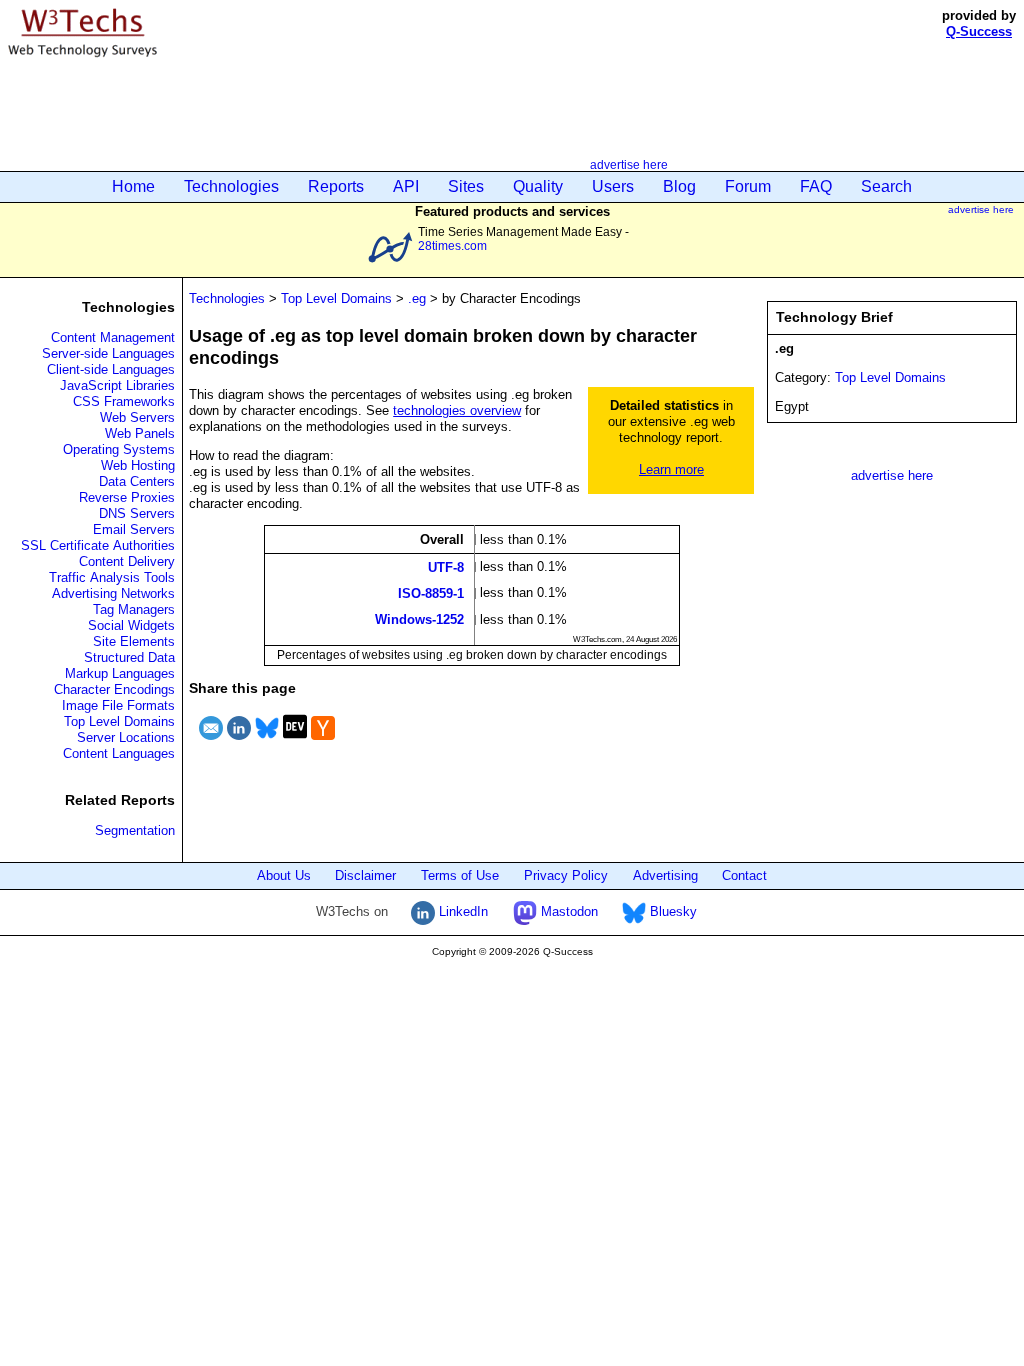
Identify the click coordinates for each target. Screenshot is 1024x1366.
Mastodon (567, 911)
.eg (417, 298)
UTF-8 (446, 566)
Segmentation (135, 830)
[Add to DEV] (295, 742)
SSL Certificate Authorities (98, 545)
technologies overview (457, 410)
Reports (336, 186)
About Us (284, 875)
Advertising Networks (113, 593)
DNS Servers (137, 513)
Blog (679, 186)
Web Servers (137, 417)
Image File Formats (118, 705)
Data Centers (137, 481)
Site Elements (134, 641)
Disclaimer (365, 875)
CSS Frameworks (124, 401)
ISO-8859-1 (431, 593)
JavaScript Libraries (117, 385)
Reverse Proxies (127, 497)
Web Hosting (138, 465)
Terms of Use (460, 875)
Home (133, 186)
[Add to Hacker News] (323, 742)
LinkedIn (461, 911)
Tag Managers (134, 609)
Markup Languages (120, 673)
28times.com (452, 245)
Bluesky (671, 911)
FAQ (816, 186)
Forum (748, 186)
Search (886, 186)
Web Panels (140, 433)
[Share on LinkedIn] (239, 742)
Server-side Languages (108, 353)
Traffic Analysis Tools (112, 577)
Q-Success (979, 31)
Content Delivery (127, 561)
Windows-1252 (419, 619)
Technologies (231, 186)
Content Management (113, 337)
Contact (744, 875)
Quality (538, 186)
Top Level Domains (119, 721)
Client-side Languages (111, 369)
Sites (466, 186)
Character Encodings (114, 689)
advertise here (629, 164)
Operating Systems (119, 449)
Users (613, 186)
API (406, 186)
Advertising (665, 875)
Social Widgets (131, 625)
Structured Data (129, 657)
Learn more (671, 469)
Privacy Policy (566, 875)
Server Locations (126, 737)
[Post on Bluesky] (267, 742)
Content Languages (119, 753)
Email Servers (134, 529)
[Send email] (211, 742)
